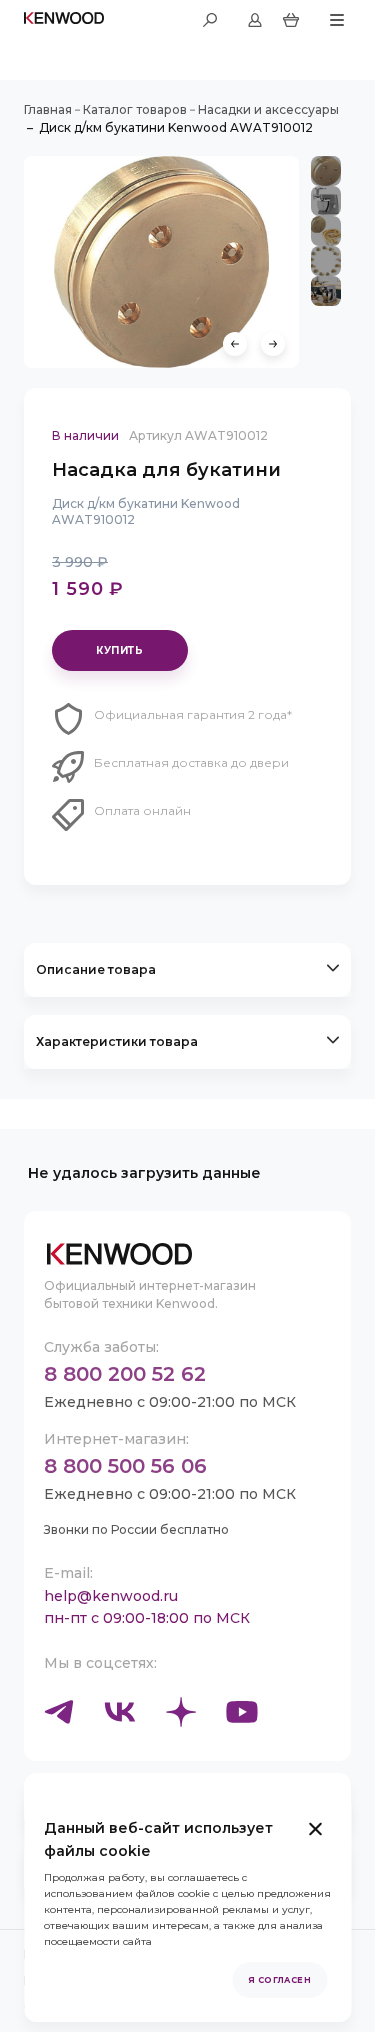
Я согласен (279, 1980)
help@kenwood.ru (111, 1596)
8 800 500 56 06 (125, 1466)
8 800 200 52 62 (125, 1374)
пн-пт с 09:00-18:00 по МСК (147, 1618)
